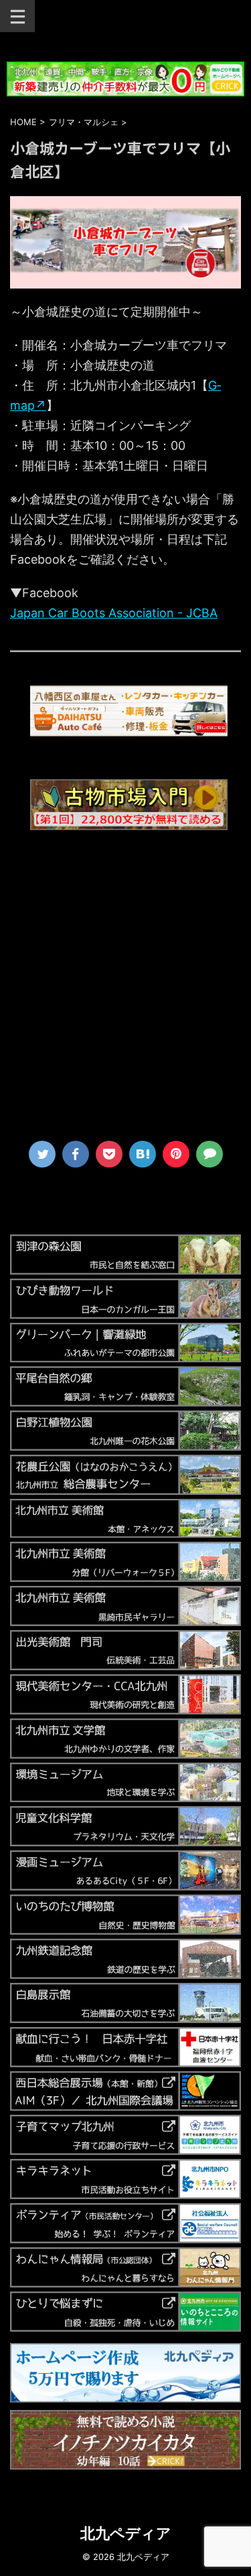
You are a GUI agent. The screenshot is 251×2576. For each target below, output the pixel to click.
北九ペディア (126, 2533)
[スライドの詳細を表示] (129, 711)
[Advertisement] (125, 992)
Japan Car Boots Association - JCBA (114, 613)
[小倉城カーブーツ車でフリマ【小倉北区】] (143, 1154)
